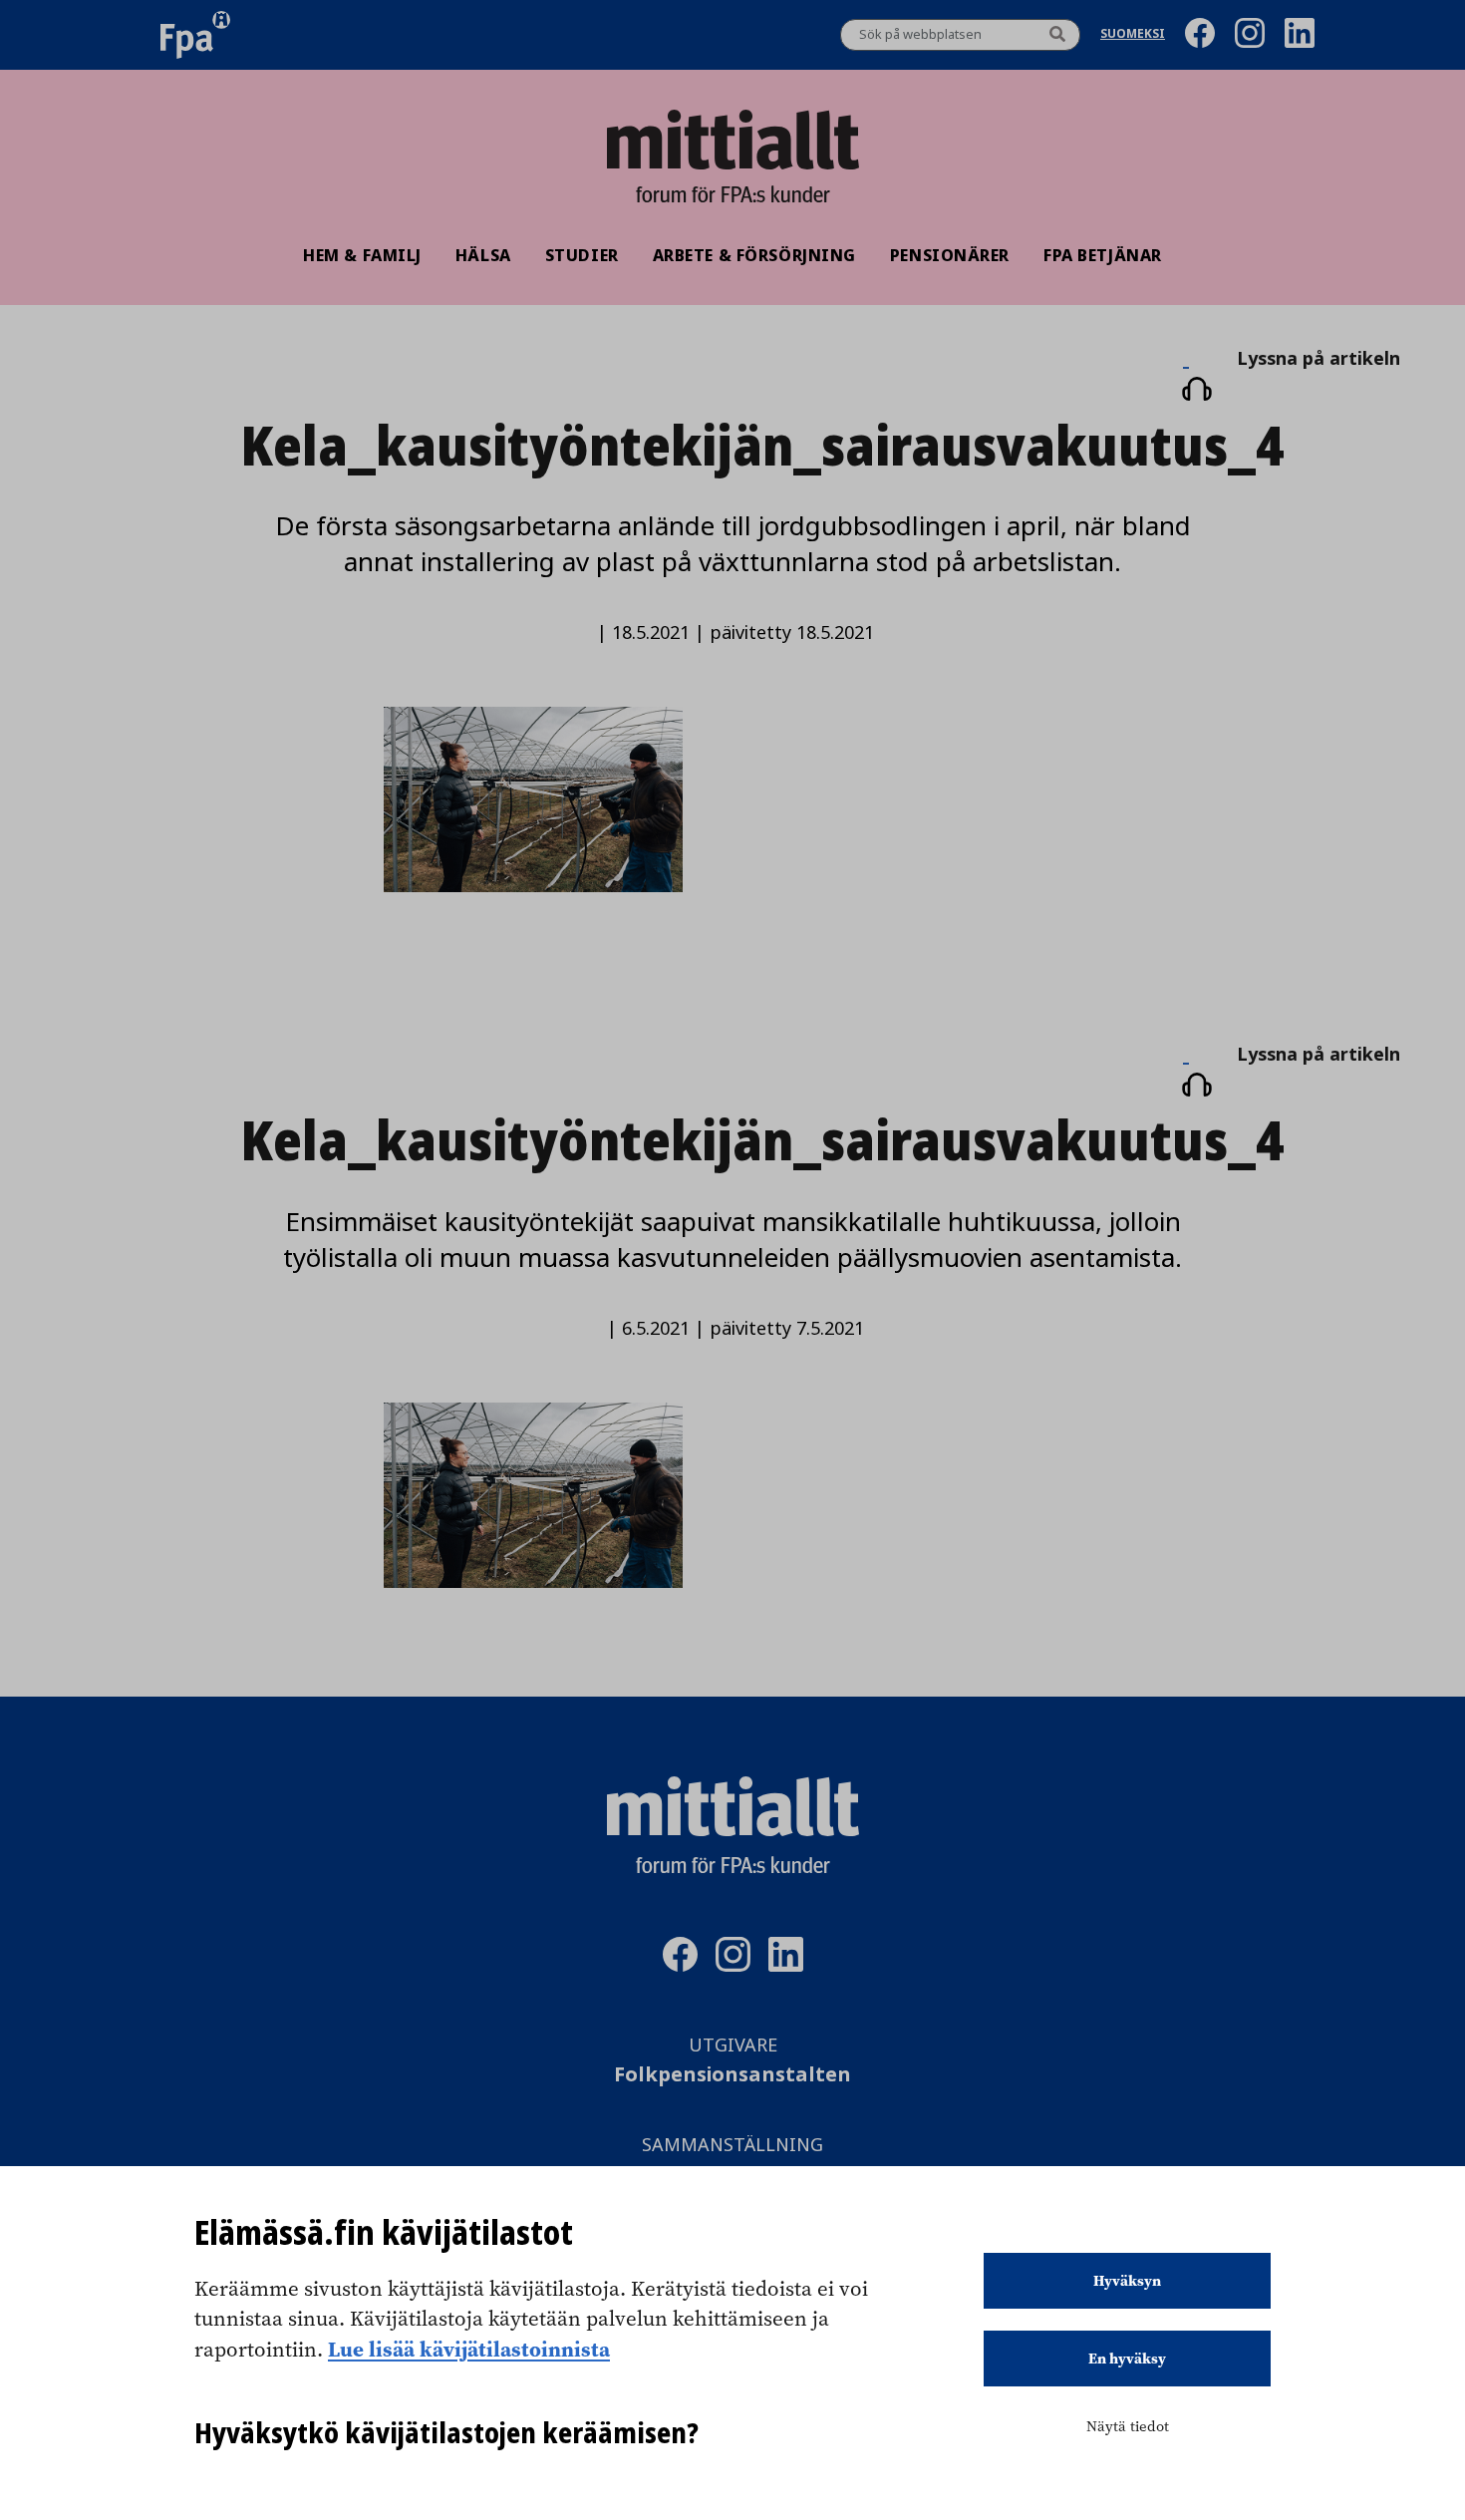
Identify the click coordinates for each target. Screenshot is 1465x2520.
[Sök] (1057, 35)
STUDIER (582, 255)
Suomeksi (1133, 35)
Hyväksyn (1127, 2281)
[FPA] (195, 35)
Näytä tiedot (1128, 2426)
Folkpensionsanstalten (732, 2075)
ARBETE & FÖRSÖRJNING (754, 255)
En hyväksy (1127, 2359)
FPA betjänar (1103, 255)
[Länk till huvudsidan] (732, 140)
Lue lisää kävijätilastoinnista (469, 2349)
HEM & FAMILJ (362, 255)
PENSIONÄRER (950, 255)
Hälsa (483, 255)
